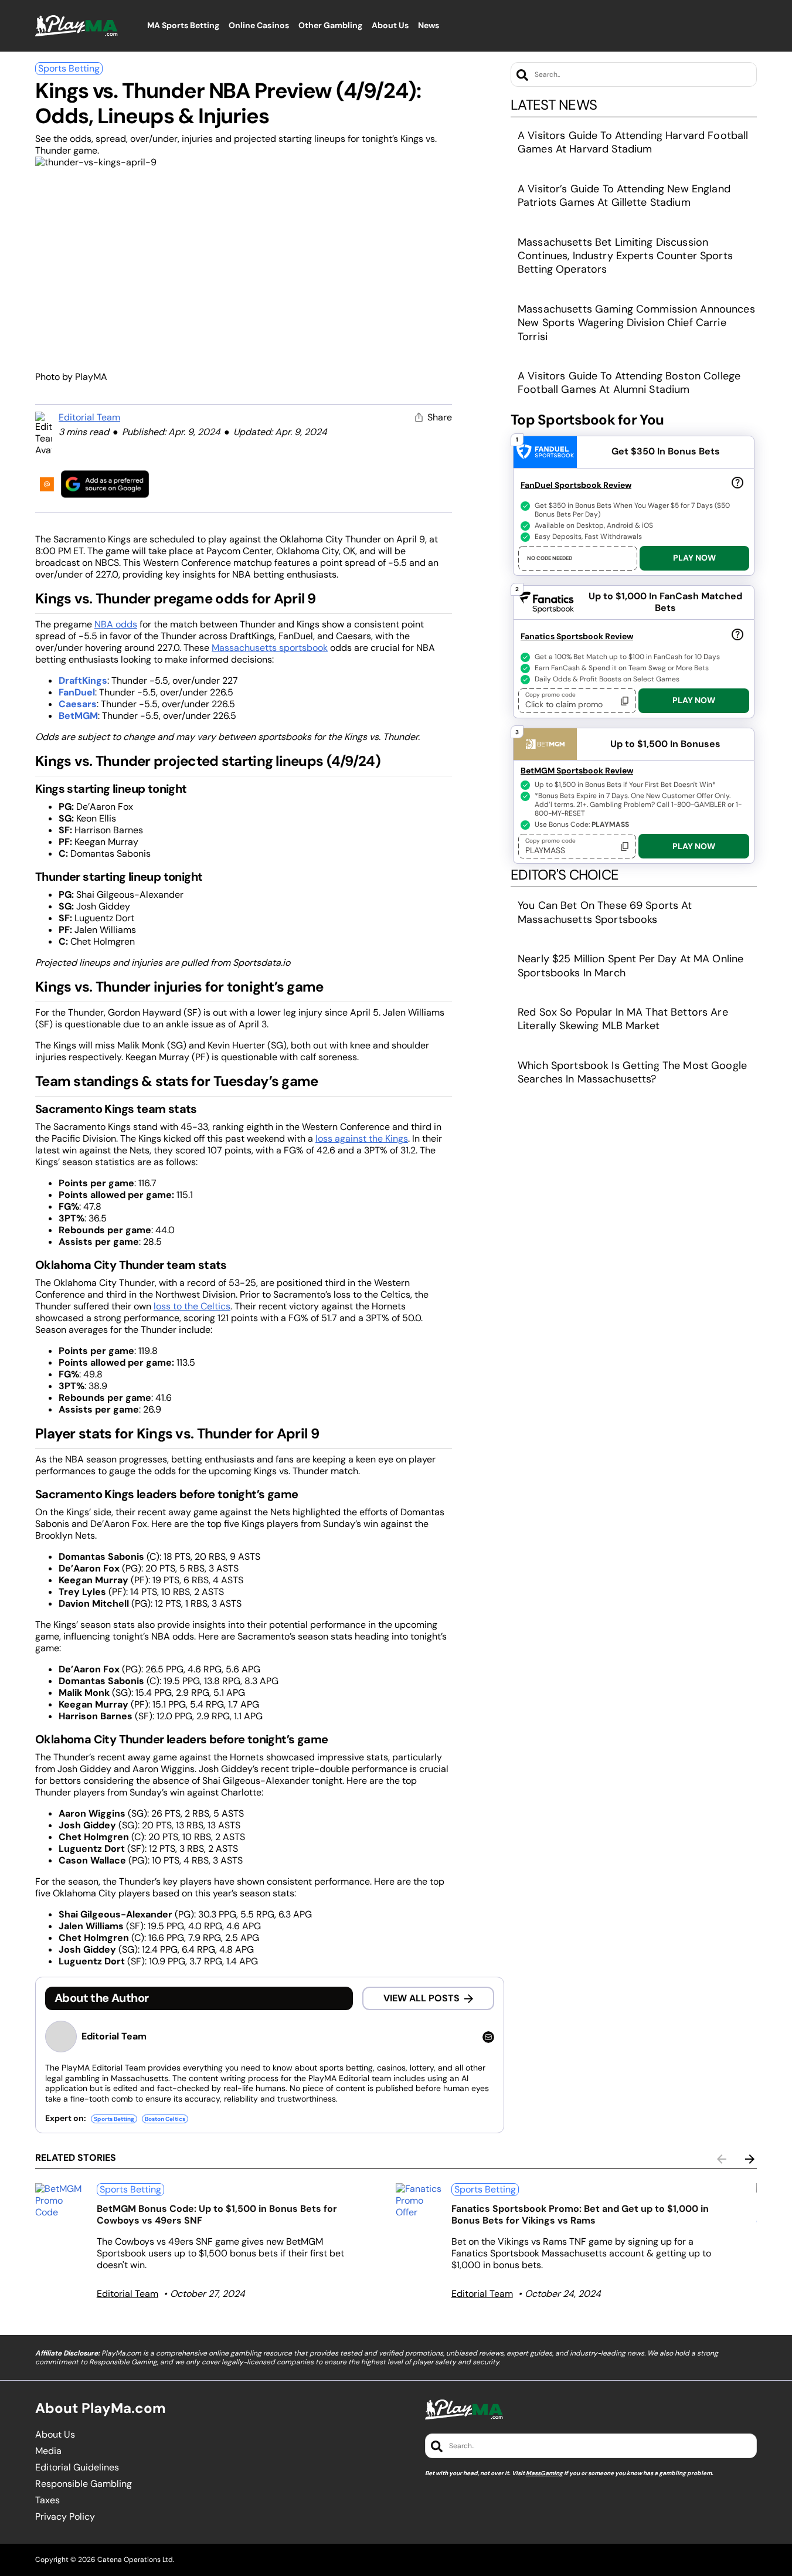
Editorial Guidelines (77, 2468)
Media (48, 2451)
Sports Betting (69, 68)
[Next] (750, 2159)
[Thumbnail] (61, 2201)
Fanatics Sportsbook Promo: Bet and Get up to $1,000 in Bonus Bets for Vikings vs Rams (580, 2214)
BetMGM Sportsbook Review (577, 771)
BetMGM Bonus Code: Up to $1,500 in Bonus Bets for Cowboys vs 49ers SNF (217, 2214)
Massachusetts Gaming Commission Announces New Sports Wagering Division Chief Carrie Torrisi (636, 323)
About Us (55, 2435)
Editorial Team (89, 417)
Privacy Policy (65, 2517)
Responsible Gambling (84, 2484)
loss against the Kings (362, 1138)
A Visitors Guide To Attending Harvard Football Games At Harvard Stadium (633, 142)
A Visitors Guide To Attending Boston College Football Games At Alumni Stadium (629, 383)
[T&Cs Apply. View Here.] (737, 483)
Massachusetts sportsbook (270, 648)
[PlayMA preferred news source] (105, 484)
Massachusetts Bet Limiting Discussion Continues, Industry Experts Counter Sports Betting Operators (625, 256)
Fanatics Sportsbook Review (577, 636)
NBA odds (116, 624)
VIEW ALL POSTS (422, 1998)
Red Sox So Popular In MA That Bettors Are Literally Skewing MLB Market (623, 1019)
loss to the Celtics (192, 1306)
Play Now (694, 558)
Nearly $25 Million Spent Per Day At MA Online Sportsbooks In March (630, 965)
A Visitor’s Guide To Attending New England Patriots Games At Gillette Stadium (624, 196)
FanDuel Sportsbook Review (576, 485)
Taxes (47, 2500)
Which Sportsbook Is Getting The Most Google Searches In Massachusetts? (632, 1072)
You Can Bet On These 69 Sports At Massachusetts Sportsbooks (605, 912)
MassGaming (544, 2473)
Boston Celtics (165, 2119)
